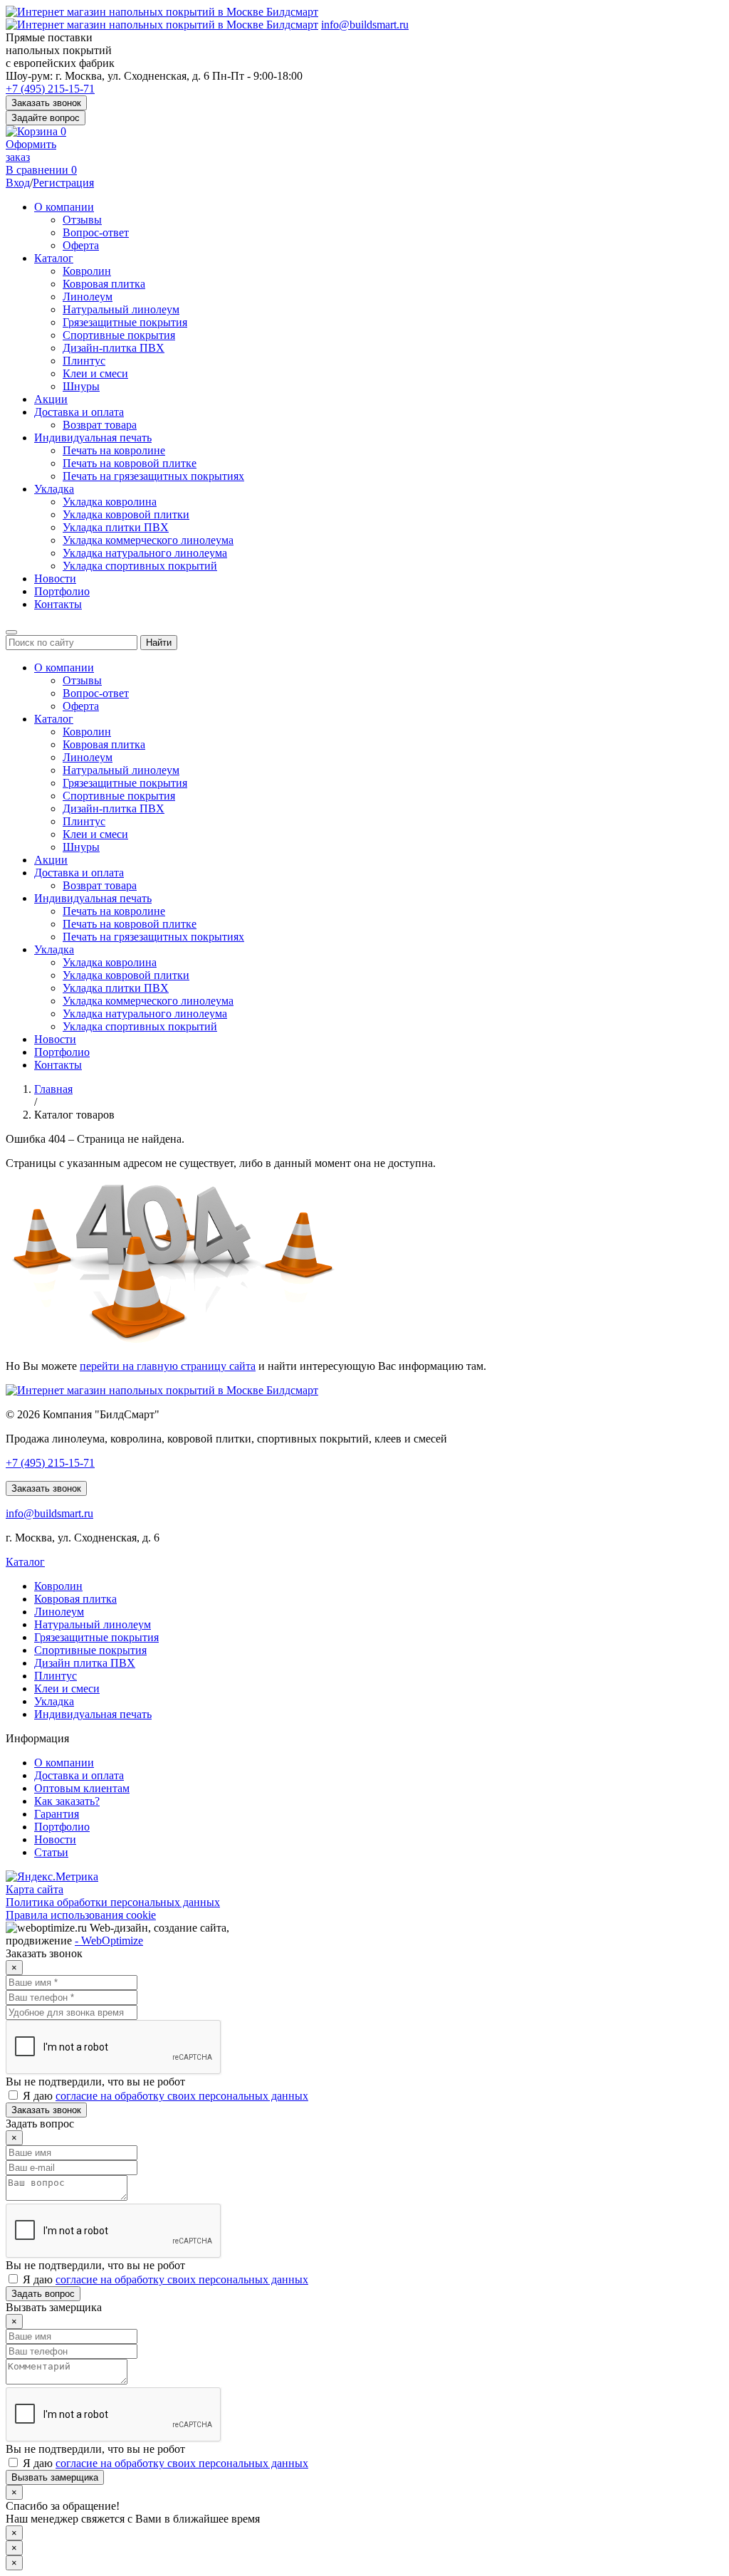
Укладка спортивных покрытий (140, 566)
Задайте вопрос (46, 118)
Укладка (54, 489)
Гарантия (57, 1814)
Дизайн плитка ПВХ (85, 1663)
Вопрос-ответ (96, 232)
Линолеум (88, 297)
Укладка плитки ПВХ (116, 527)
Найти (159, 643)
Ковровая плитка (104, 284)
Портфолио (62, 591)
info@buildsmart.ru (365, 25)
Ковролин (87, 271)
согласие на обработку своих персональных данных (182, 2096)
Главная (53, 1089)
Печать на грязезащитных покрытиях (153, 476)
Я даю (164, 2096)
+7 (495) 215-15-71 (50, 89)
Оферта (81, 245)
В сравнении (41, 170)
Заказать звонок (46, 103)
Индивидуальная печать (93, 438)
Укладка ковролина (110, 502)
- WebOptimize (109, 1941)
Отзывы (82, 220)
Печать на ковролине (114, 450)
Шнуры (81, 386)
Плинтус (84, 361)
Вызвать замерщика (55, 2477)
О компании (64, 207)
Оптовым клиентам (82, 1788)
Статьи (51, 1852)
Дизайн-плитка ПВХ (114, 348)
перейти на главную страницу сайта (168, 1366)
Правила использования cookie (81, 1915)
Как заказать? (67, 1801)
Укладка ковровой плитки (126, 514)
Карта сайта (35, 1889)
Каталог (54, 258)
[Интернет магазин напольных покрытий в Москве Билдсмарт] (162, 12)
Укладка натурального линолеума (145, 553)
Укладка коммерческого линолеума (148, 540)
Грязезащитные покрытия (125, 322)
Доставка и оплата (79, 412)
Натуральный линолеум (121, 309)
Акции (51, 399)
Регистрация (63, 183)
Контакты (58, 604)
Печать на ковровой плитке (130, 463)
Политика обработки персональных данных (113, 1902)
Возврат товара (100, 425)
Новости (55, 578)
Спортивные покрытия (119, 335)
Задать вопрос (43, 2294)
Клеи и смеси (95, 373)
